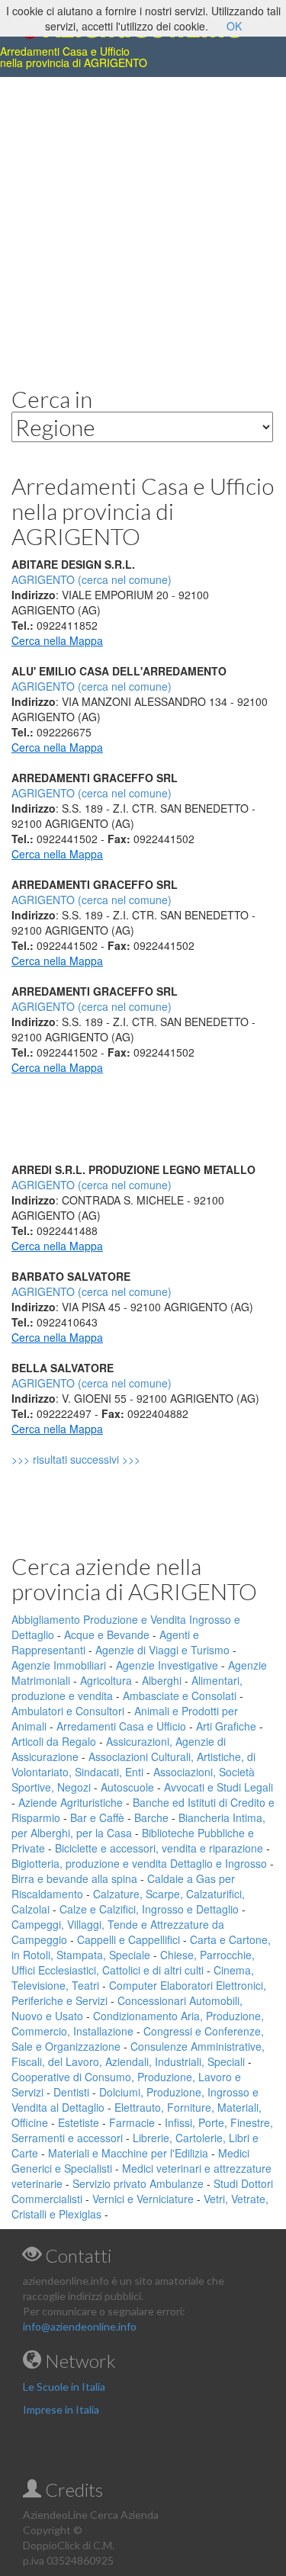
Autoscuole (127, 1787)
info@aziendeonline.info (80, 2326)
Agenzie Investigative (167, 1665)
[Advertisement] (143, 220)
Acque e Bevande (107, 1634)
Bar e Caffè (97, 1817)
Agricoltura (106, 1680)
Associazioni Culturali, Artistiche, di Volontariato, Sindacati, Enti (133, 1764)
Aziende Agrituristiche (71, 1802)
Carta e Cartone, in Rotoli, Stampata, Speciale (141, 1947)
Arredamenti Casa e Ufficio (121, 1726)
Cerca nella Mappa (57, 640)
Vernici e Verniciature (143, 2199)
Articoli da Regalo (54, 1741)
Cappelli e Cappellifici (129, 1939)
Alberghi (162, 1680)
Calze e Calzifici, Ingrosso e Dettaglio (149, 1909)
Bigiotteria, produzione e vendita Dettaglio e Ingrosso (139, 1863)
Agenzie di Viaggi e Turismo (162, 1650)
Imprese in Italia (61, 2409)
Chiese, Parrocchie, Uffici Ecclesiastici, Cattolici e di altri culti (133, 1962)
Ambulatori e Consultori (68, 1711)
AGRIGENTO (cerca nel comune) (92, 686)
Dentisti (71, 2092)
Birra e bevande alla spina (74, 1878)
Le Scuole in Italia (64, 2387)
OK (234, 26)
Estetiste (79, 2122)
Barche (151, 1817)
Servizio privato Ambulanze (138, 2183)
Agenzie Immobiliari (59, 1665)
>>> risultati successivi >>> (102, 1459)
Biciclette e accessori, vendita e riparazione (159, 1848)
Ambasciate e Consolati (180, 1695)
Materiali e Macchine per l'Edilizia (128, 2153)
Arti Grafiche (226, 1726)
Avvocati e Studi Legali (219, 1787)
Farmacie (132, 2122)
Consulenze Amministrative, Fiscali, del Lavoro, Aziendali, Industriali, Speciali (138, 2054)
